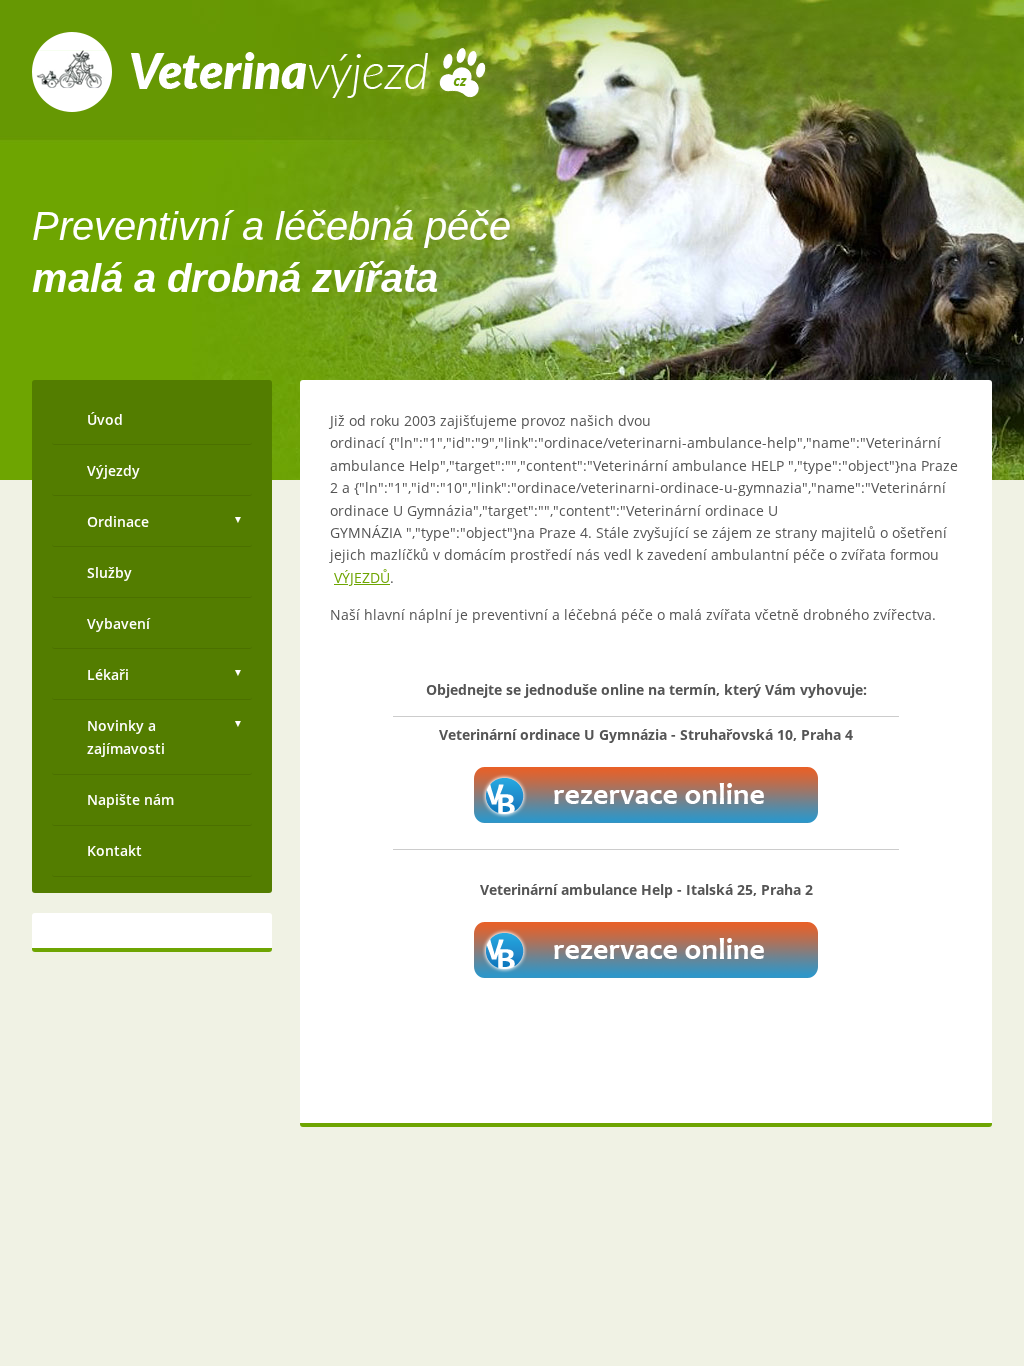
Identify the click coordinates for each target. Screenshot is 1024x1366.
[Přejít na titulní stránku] (259, 107)
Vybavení (118, 623)
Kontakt (114, 850)
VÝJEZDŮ (362, 577)
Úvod (105, 419)
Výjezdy (113, 470)
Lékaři (108, 674)
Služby (109, 572)
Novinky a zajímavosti (126, 737)
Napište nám (130, 799)
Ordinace (118, 521)
